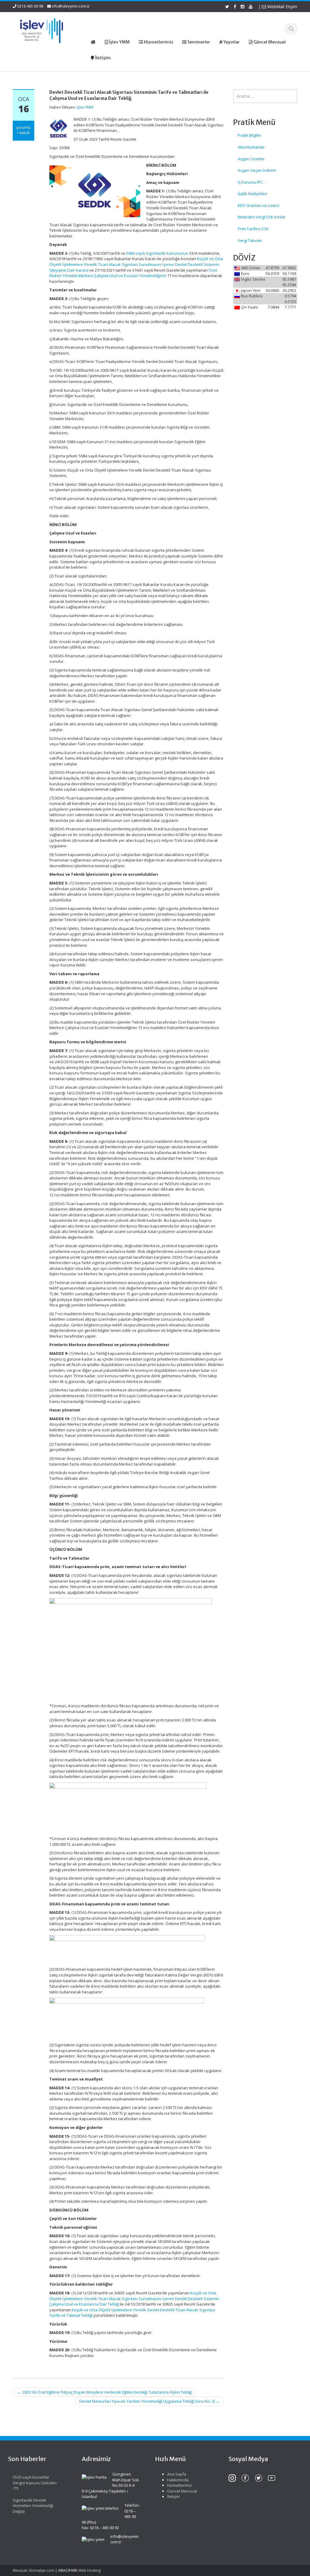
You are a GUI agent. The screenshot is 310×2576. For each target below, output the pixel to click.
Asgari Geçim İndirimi (257, 170)
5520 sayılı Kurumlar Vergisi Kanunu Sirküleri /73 (35, 2483)
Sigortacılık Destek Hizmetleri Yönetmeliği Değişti (33, 2506)
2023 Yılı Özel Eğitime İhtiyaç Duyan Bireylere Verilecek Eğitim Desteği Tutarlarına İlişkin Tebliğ (104, 2392)
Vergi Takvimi (250, 240)
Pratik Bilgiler (249, 135)
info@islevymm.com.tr (71, 6)
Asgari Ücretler (251, 159)
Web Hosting (89, 2570)
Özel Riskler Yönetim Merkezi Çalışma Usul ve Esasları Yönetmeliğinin (133, 273)
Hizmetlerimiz (180, 2485)
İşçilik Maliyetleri (252, 194)
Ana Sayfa (177, 2474)
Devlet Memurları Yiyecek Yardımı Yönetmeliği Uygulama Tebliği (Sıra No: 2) (149, 2401)
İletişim (173, 2496)
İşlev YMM (85, 107)
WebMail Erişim (282, 7)
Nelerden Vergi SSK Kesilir (262, 217)
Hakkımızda (178, 2480)
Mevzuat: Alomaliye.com (33, 2570)
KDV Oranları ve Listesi (258, 205)
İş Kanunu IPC (250, 182)
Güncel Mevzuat (182, 2491)
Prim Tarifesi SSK (253, 229)
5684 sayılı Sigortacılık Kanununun (157, 253)
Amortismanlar (251, 147)
